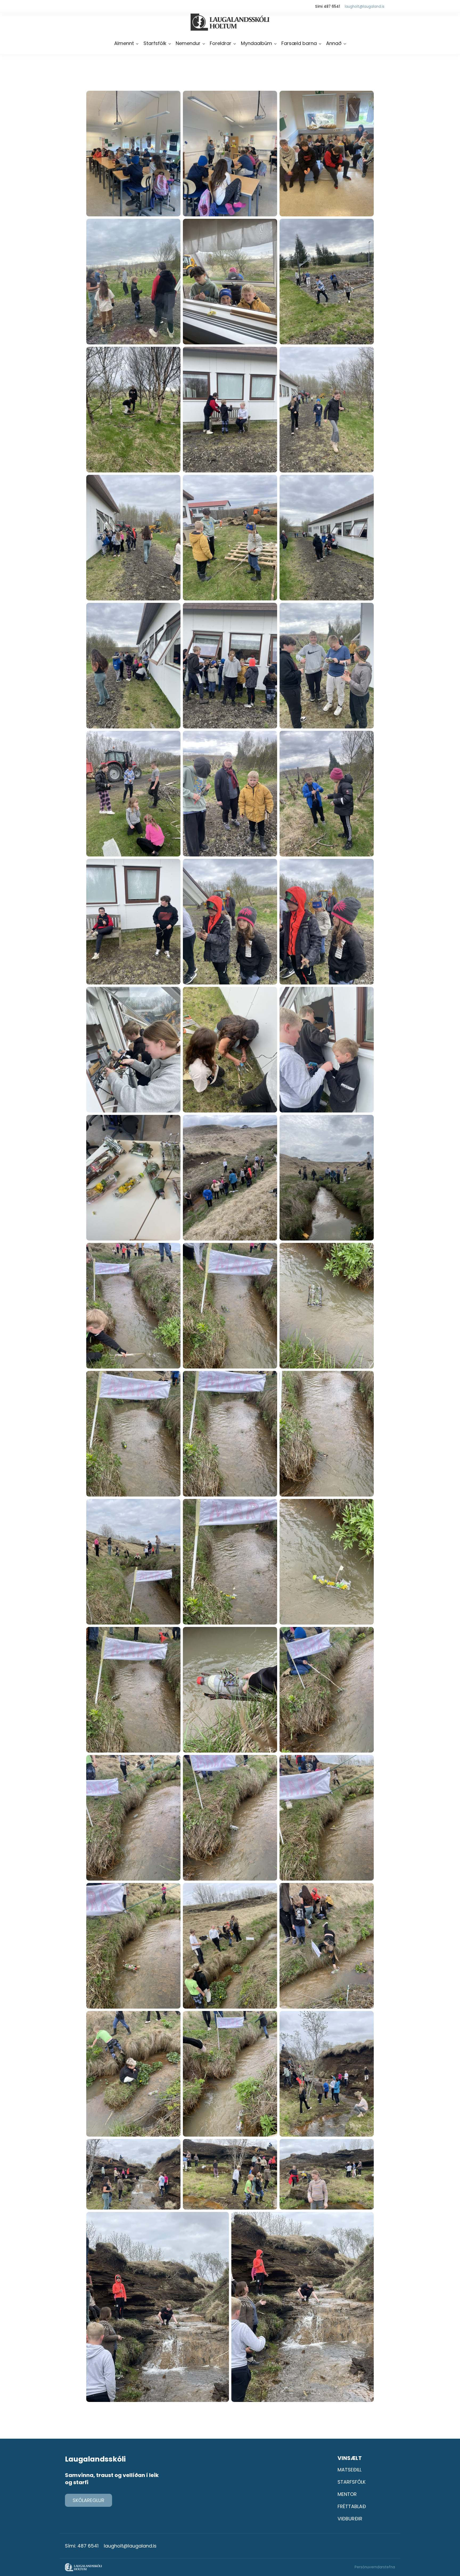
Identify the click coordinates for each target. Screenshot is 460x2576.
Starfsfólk (155, 43)
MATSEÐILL (350, 2470)
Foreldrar (221, 43)
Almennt (124, 43)
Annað (334, 43)
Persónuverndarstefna (375, 2567)
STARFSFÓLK (352, 2482)
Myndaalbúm (256, 43)
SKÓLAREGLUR (89, 2500)
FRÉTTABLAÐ (352, 2506)
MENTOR (347, 2494)
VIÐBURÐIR (350, 2519)
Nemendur (188, 43)
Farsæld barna (299, 43)
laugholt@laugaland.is (365, 7)
